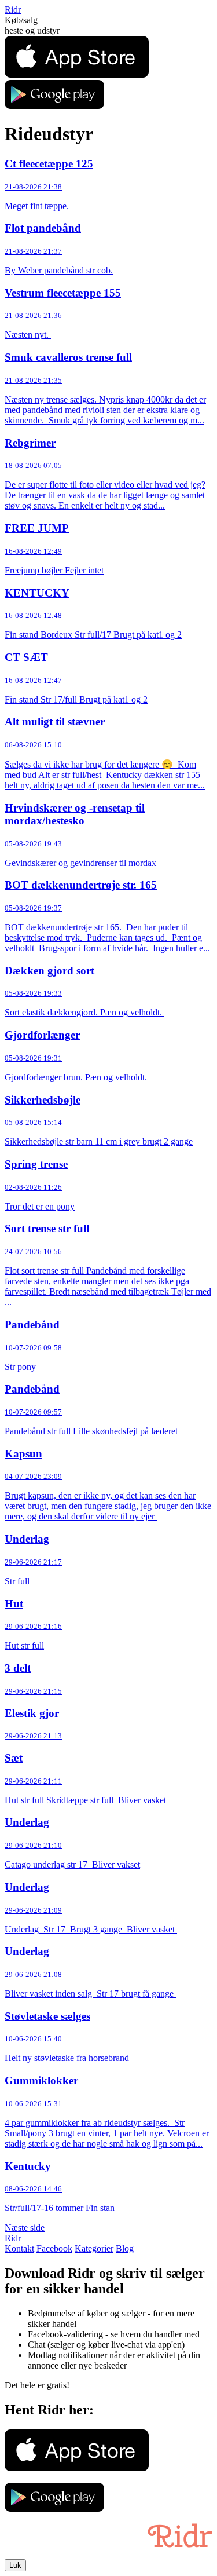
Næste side (25, 2228)
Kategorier (94, 2248)
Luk (15, 2565)
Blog (125, 2248)
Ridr (13, 10)
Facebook (54, 2248)
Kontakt (19, 2248)
